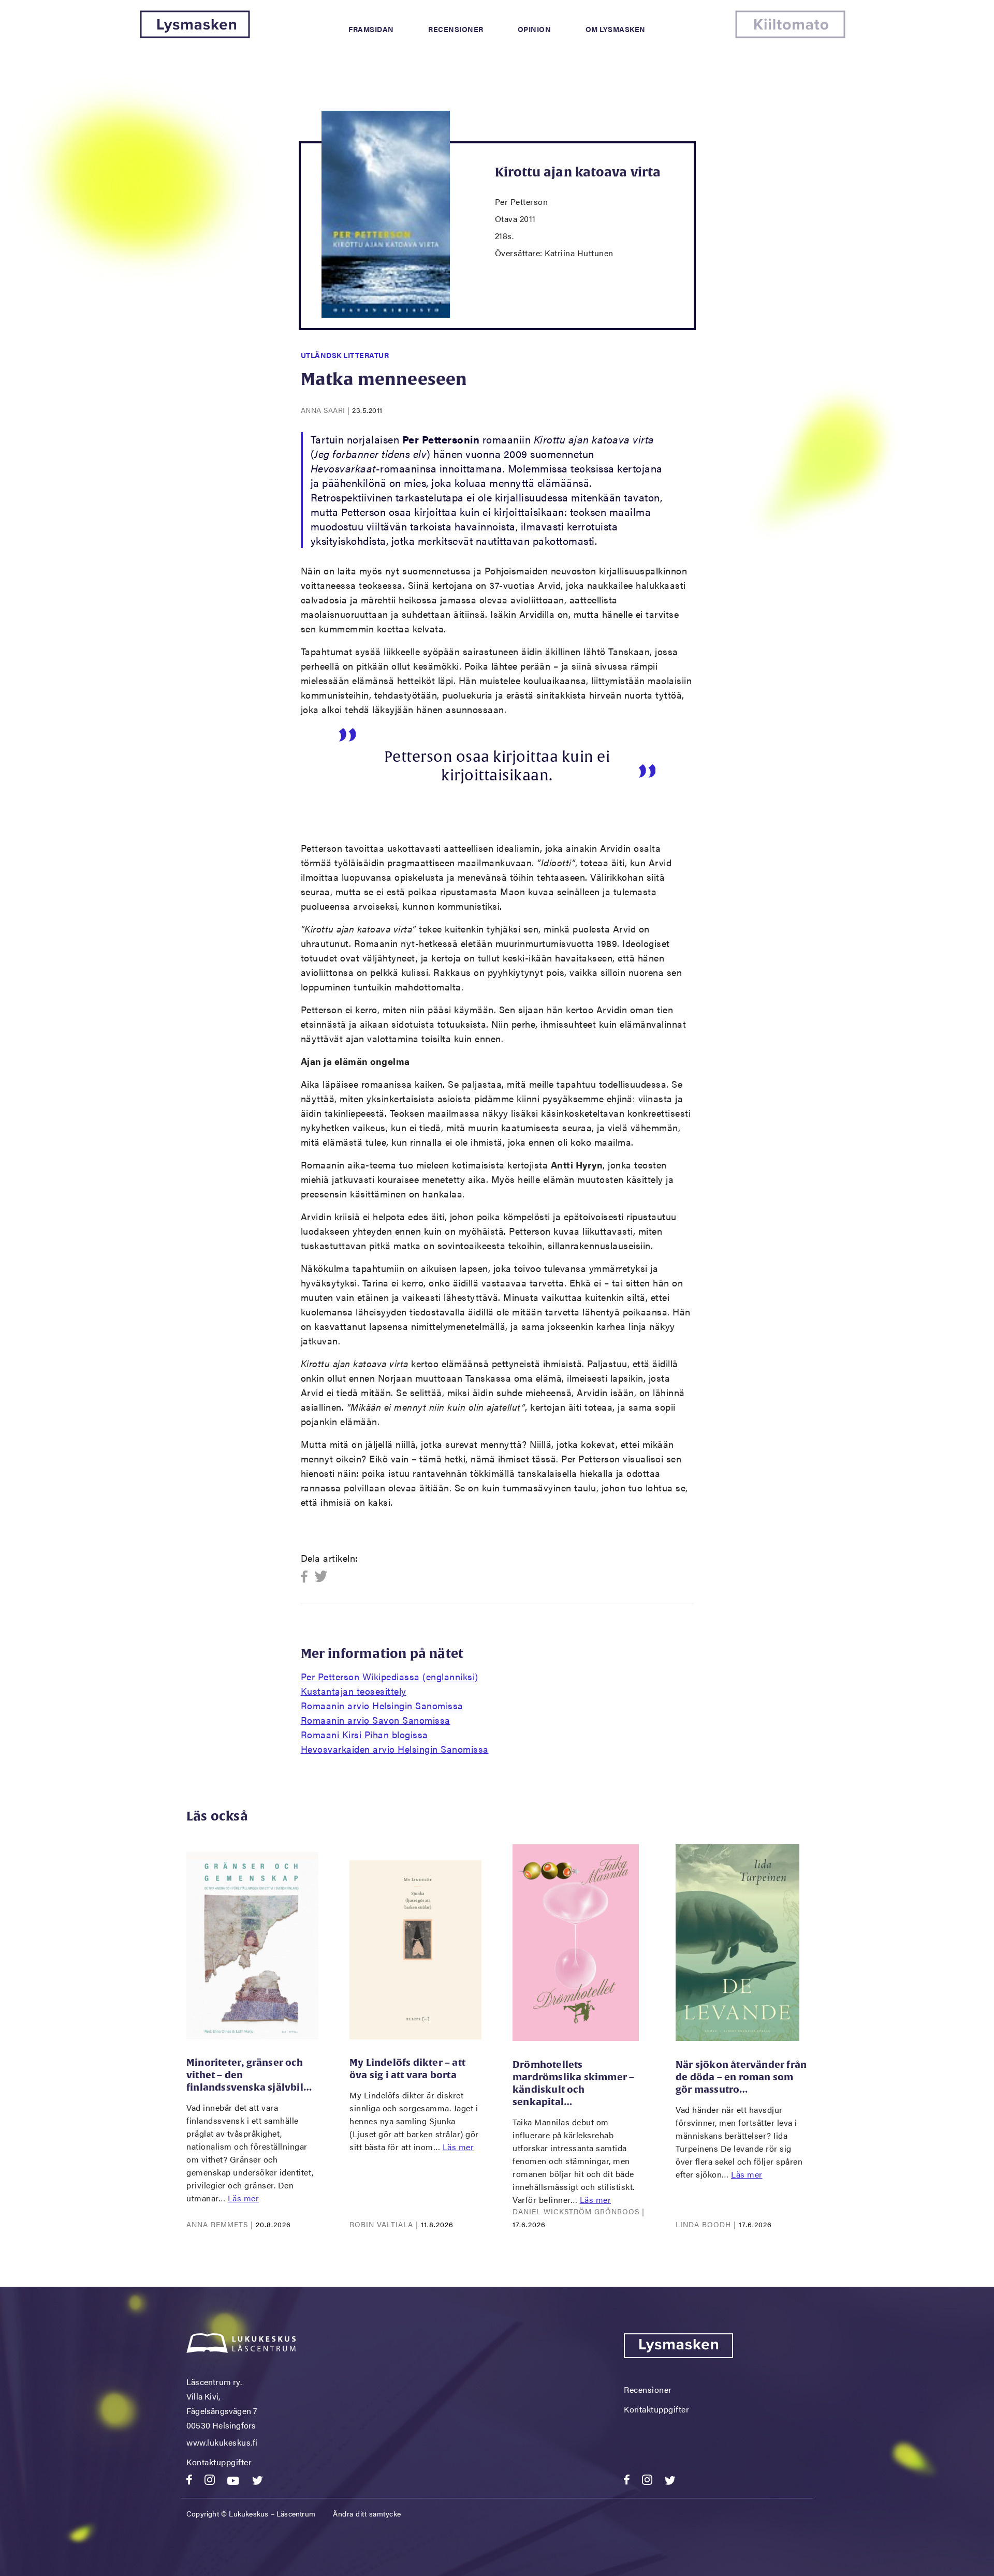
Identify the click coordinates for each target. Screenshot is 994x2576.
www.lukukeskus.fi (222, 2442)
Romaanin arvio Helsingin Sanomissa (382, 1705)
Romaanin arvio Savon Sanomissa (376, 1720)
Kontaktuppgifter (219, 2462)
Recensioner (456, 29)
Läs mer (244, 2198)
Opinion (535, 29)
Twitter (321, 1577)
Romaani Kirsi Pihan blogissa (364, 1734)
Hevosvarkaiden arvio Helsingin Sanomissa (395, 1749)
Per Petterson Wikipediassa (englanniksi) (390, 1676)
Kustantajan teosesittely (354, 1691)
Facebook (307, 1577)
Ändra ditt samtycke (367, 2513)
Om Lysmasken (616, 29)
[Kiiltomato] (790, 35)
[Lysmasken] (195, 35)
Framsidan (371, 29)
